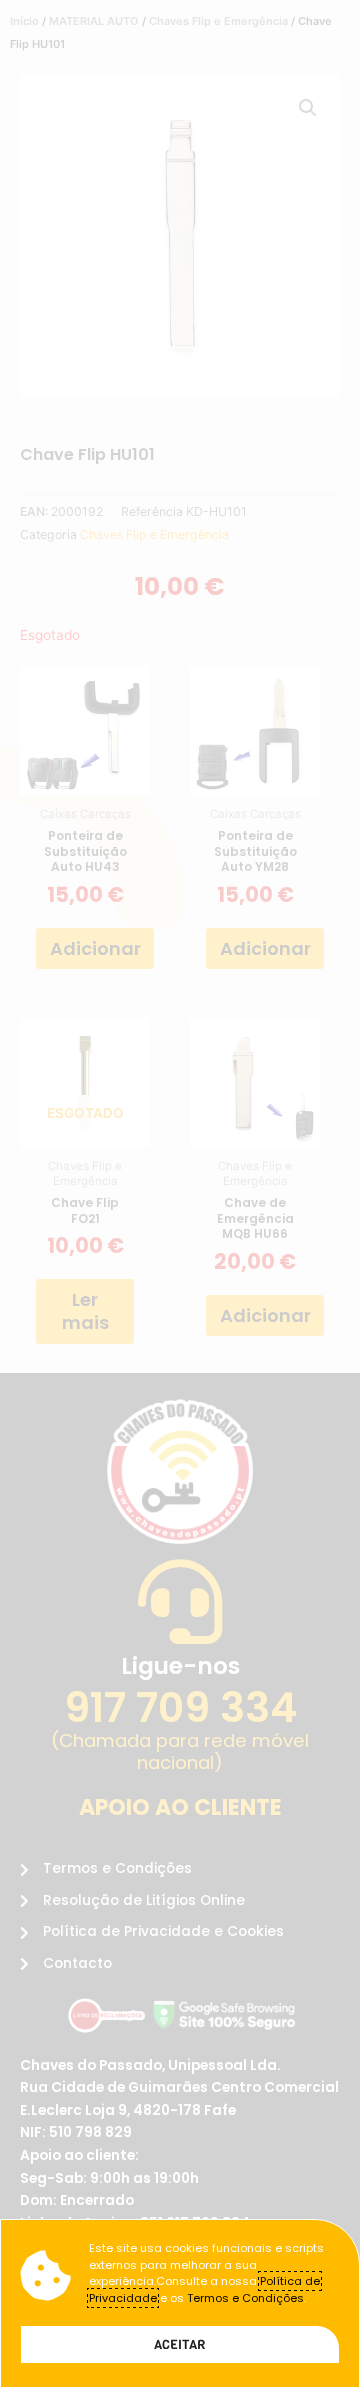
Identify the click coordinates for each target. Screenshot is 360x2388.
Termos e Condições (245, 2298)
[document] (180, 1194)
